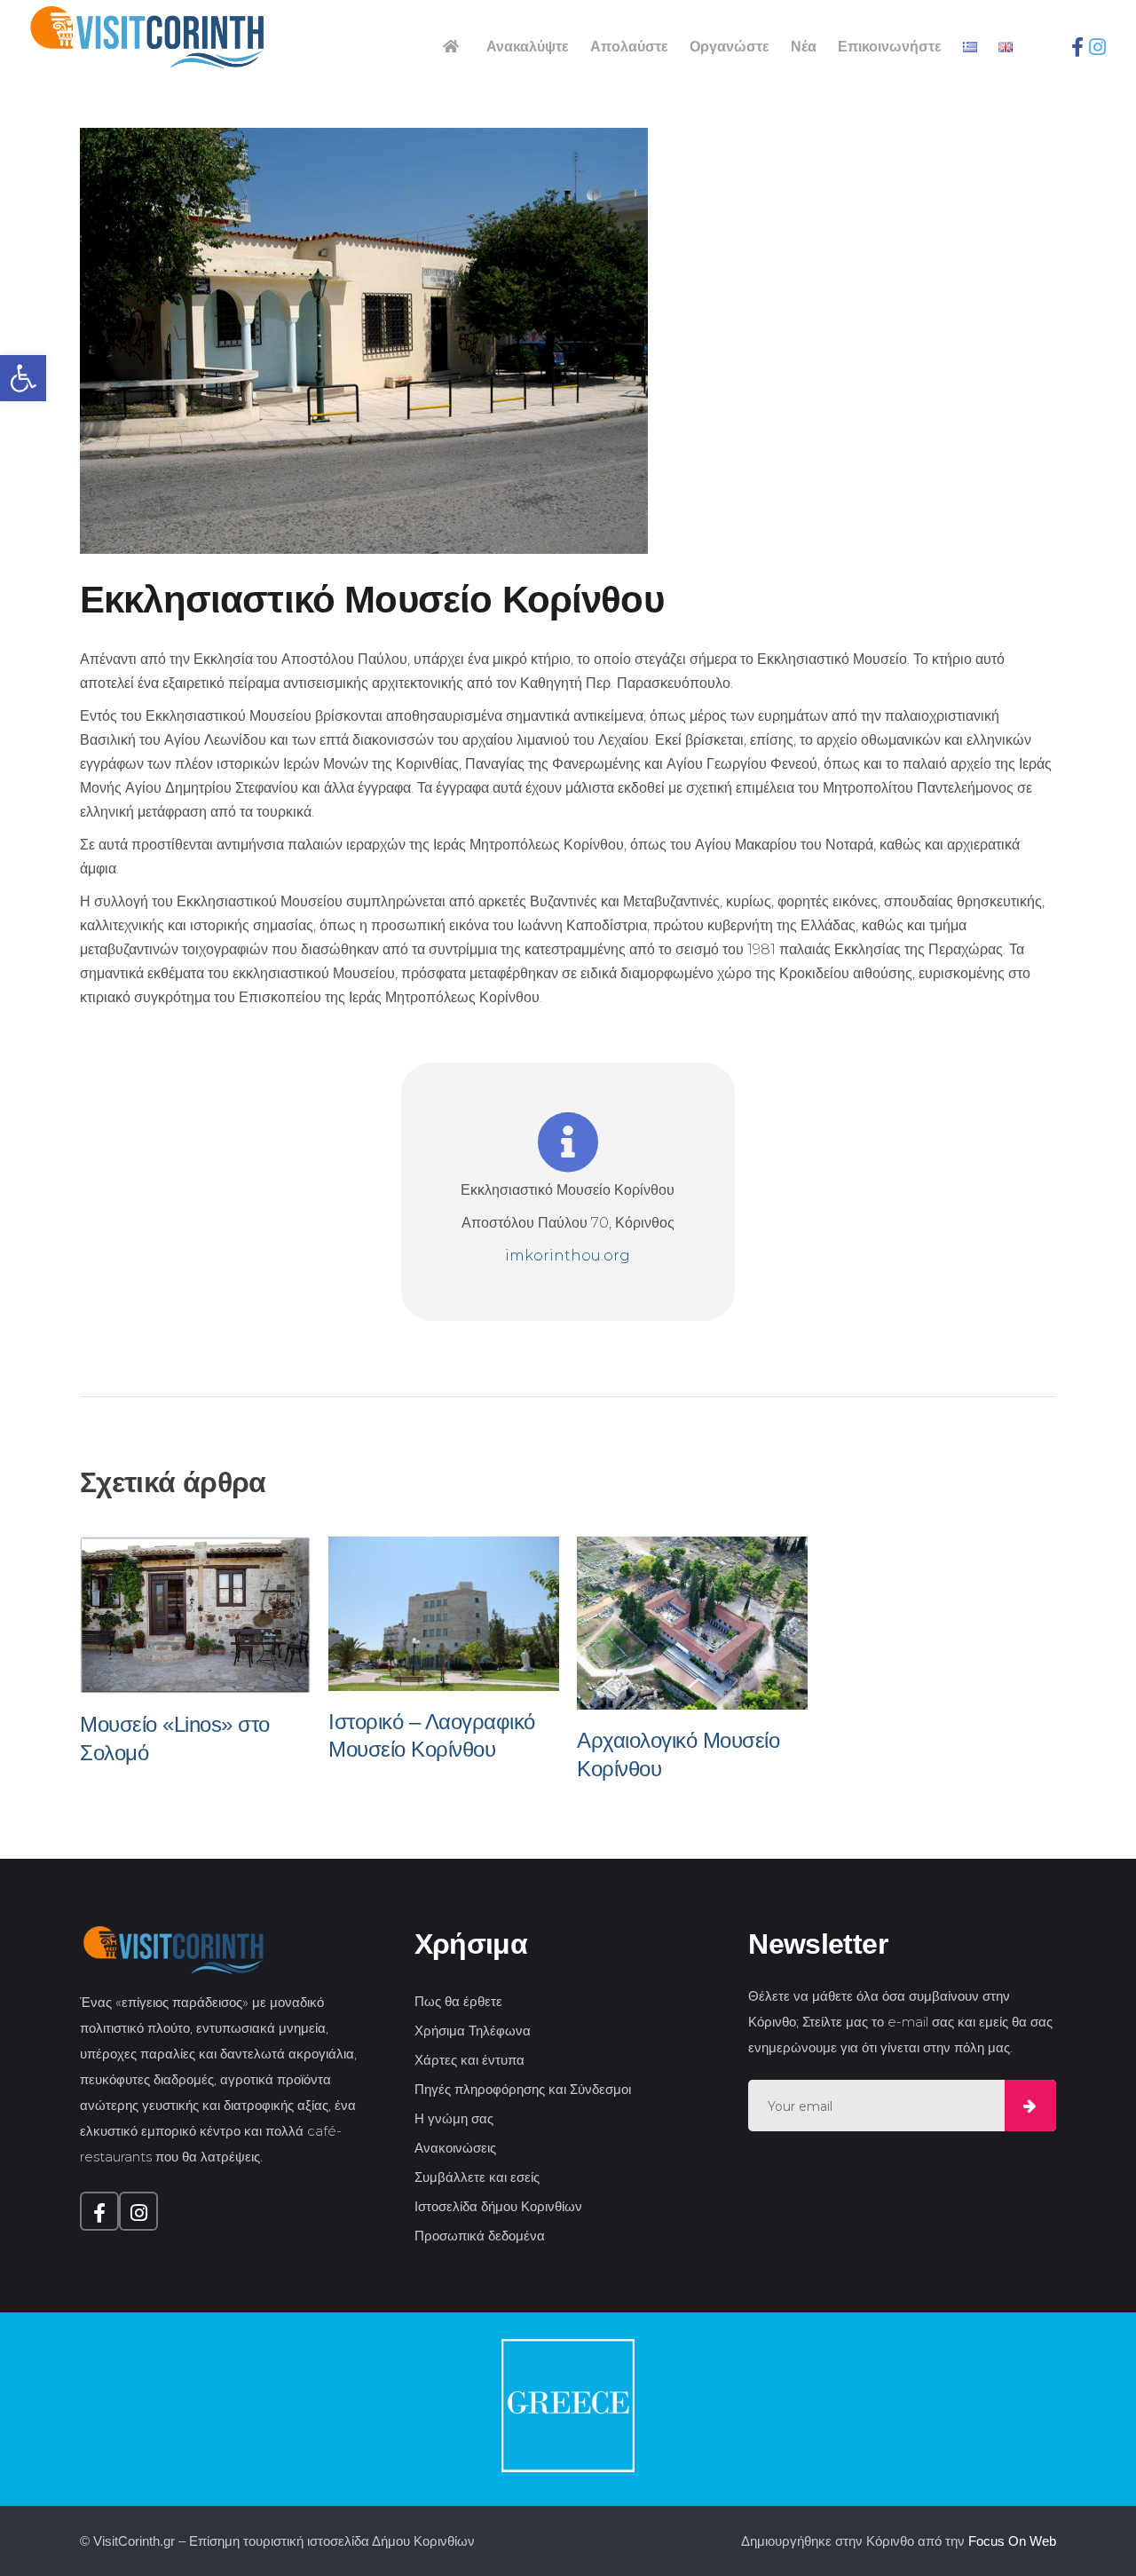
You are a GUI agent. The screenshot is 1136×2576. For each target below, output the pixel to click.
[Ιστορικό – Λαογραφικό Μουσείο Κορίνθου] (444, 1613)
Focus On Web (1012, 2541)
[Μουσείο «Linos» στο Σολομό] (195, 1615)
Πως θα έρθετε (458, 2001)
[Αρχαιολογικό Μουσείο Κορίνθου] (692, 1623)
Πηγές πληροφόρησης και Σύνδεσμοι (523, 2089)
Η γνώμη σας (454, 2118)
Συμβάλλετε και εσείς (477, 2177)
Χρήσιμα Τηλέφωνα (473, 2031)
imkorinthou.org (568, 1256)
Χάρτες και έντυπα (469, 2060)
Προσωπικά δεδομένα (480, 2236)
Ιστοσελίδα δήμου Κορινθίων (498, 2206)
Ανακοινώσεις (455, 2148)
